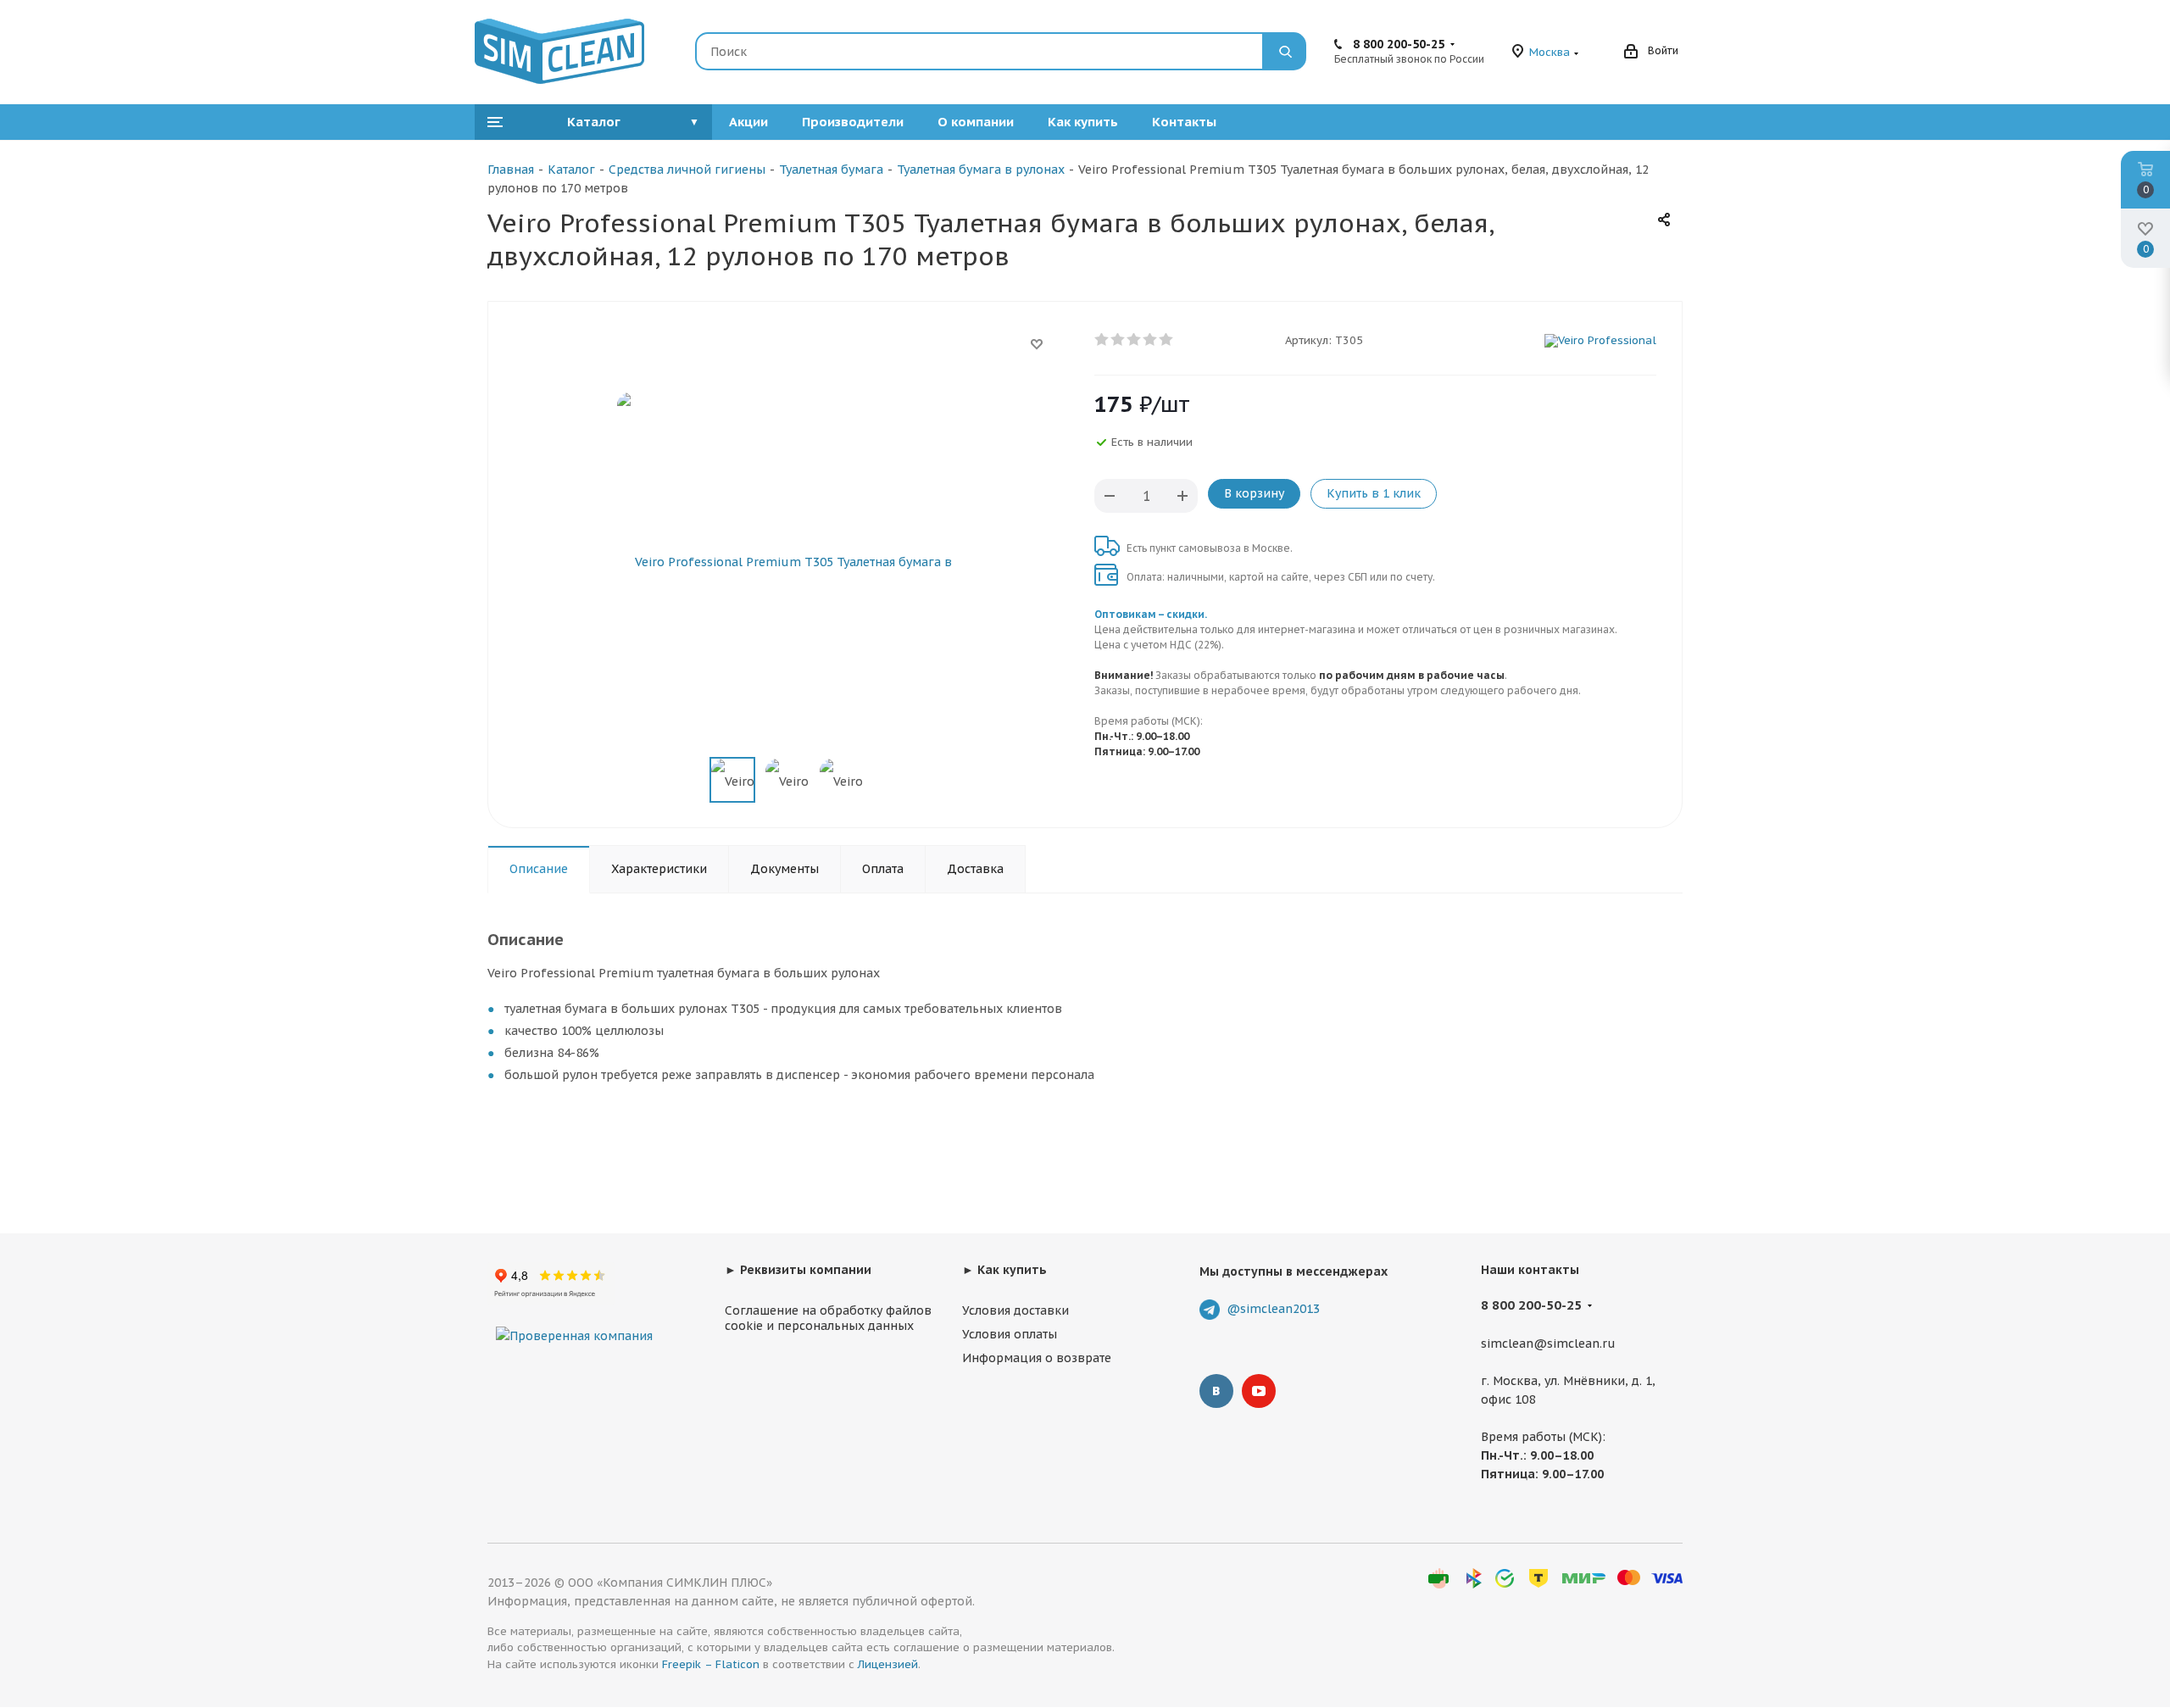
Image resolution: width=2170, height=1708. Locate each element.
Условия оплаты (1010, 1334)
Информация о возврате (1037, 1358)
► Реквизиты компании (798, 1270)
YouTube (1259, 1391)
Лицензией (888, 1664)
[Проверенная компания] (574, 1319)
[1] (1102, 340)
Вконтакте (1216, 1391)
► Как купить (1004, 1270)
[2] (1118, 340)
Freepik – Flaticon (711, 1664)
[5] (1167, 340)
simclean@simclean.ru (1548, 1344)
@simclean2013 (1273, 1309)
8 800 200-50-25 (1399, 44)
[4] (1151, 340)
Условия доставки (1015, 1310)
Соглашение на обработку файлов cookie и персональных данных (828, 1318)
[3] (1135, 340)
